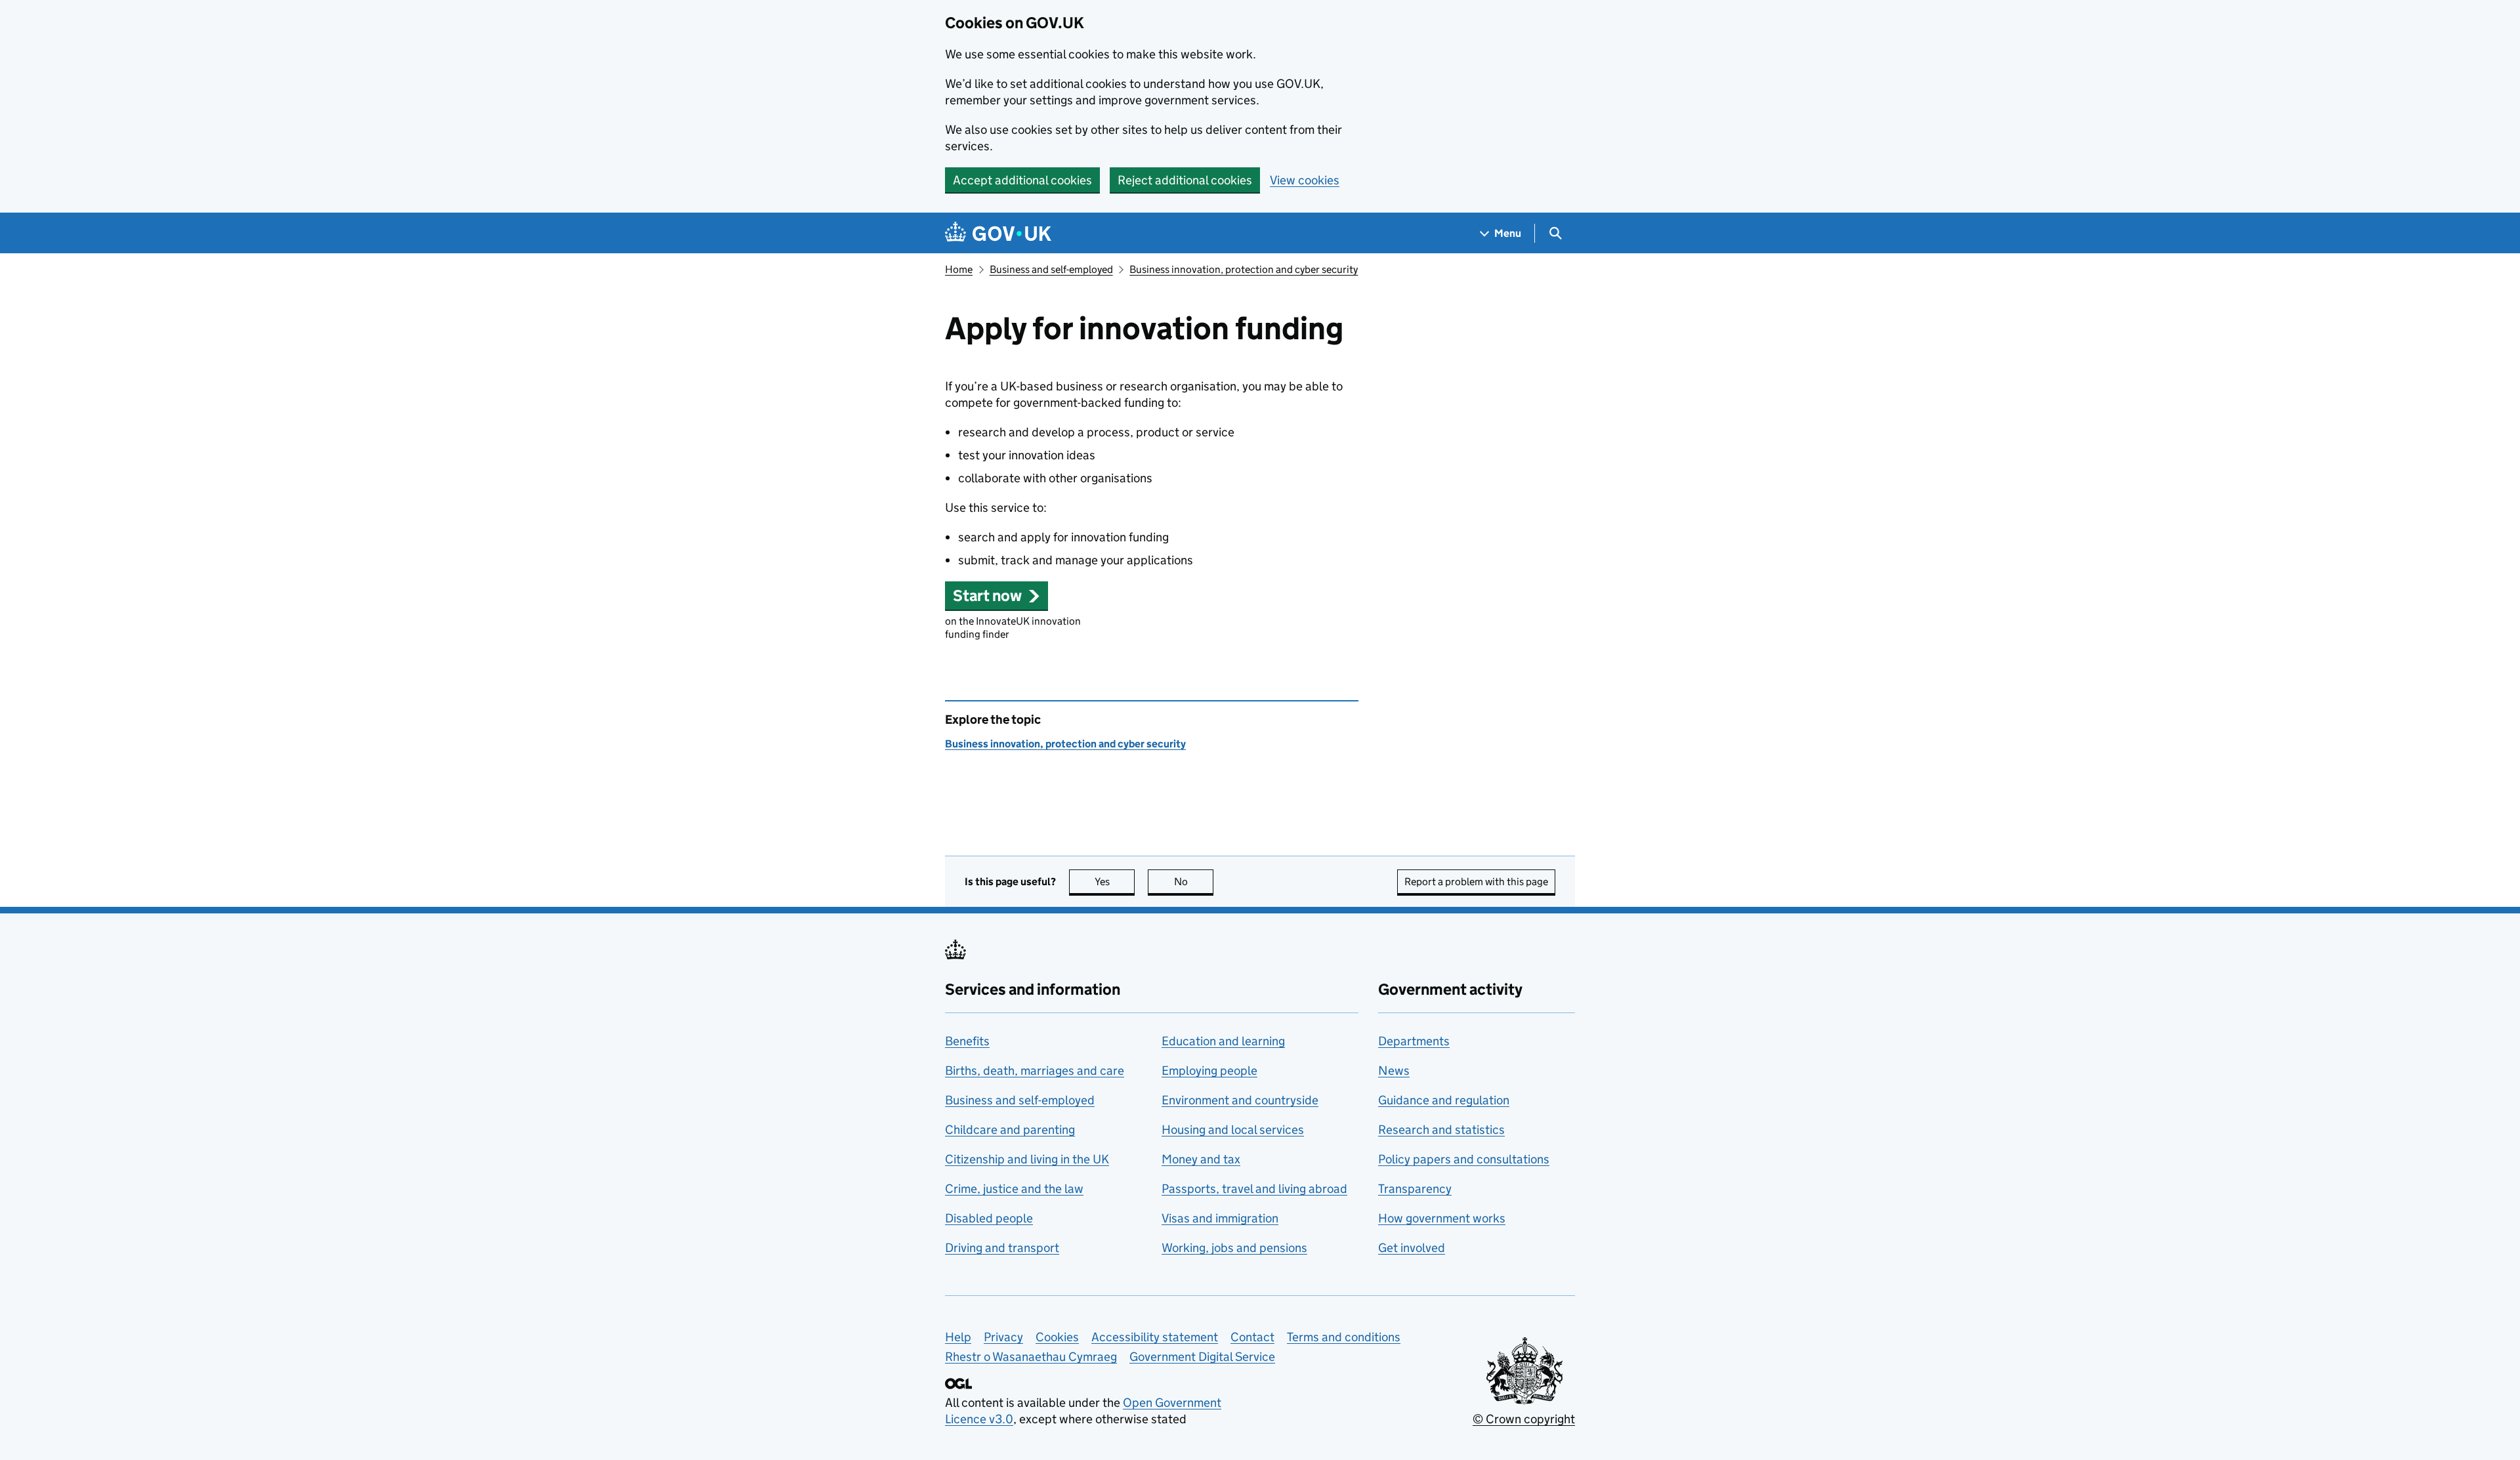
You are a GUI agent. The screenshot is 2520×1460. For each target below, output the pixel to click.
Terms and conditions (1344, 1337)
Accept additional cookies (1022, 180)
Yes (1115, 882)
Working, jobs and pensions (1234, 1248)
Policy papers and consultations (1464, 1159)
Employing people (1209, 1071)
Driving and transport (1002, 1248)
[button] (997, 595)
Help (958, 1337)
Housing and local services (1233, 1130)
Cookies (1057, 1337)
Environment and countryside (1240, 1100)
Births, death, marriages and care (1035, 1071)
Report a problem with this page (1476, 882)
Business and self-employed (1051, 269)
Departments (1414, 1041)
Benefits (967, 1041)
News (1394, 1071)
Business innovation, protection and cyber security (1244, 269)
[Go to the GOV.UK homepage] (998, 233)
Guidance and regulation (1444, 1100)
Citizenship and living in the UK (1027, 1159)
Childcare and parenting (1010, 1130)
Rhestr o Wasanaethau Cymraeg (1031, 1357)
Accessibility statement (1155, 1337)
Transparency (1415, 1189)
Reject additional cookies (1185, 180)
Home (959, 269)
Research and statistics (1441, 1130)
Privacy (1003, 1337)
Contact (1252, 1337)
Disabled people (989, 1218)
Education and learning (1223, 1041)
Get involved (1412, 1248)
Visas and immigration (1220, 1218)
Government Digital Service (1202, 1357)
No (1194, 882)
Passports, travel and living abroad (1254, 1189)
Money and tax (1201, 1159)
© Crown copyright (1524, 1419)
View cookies (1305, 180)
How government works (1442, 1218)
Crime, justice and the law (1014, 1189)
